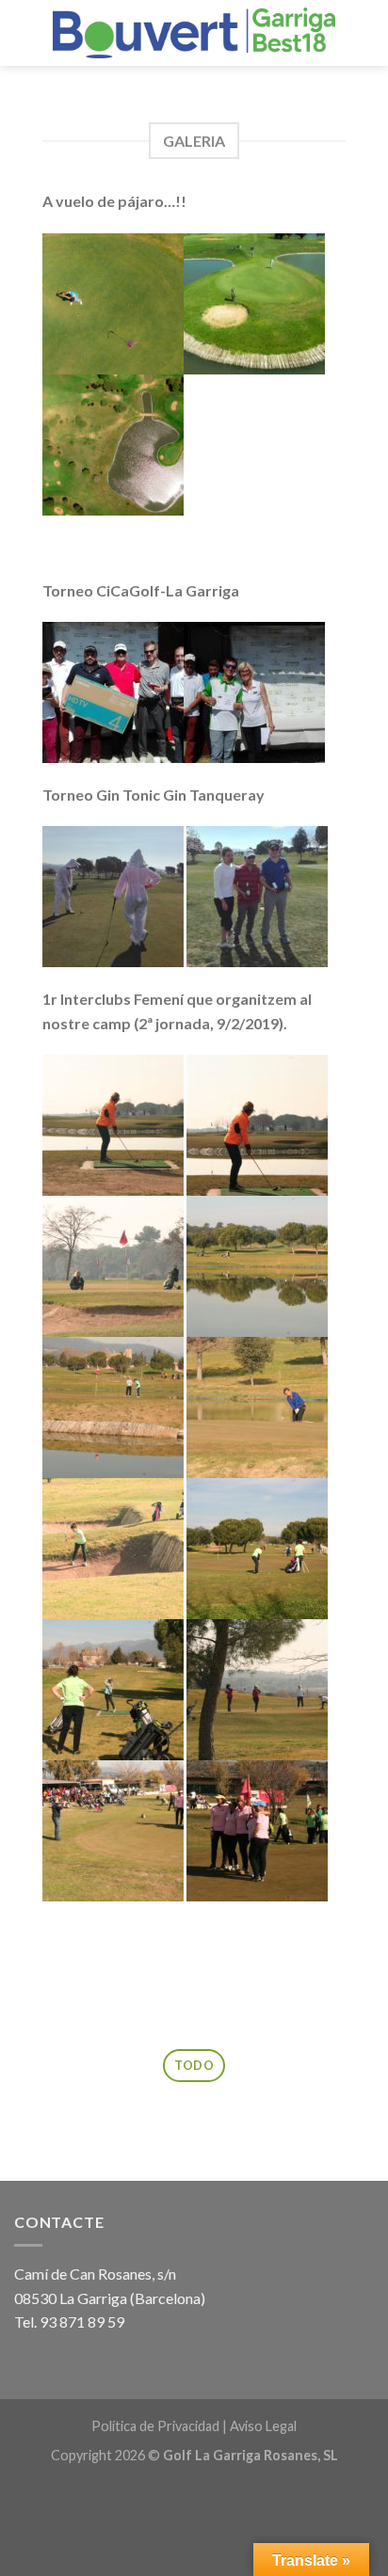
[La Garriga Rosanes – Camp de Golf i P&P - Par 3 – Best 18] (194, 32)
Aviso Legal (263, 2426)
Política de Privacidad (155, 2426)
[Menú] (25, 32)
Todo (194, 2065)
